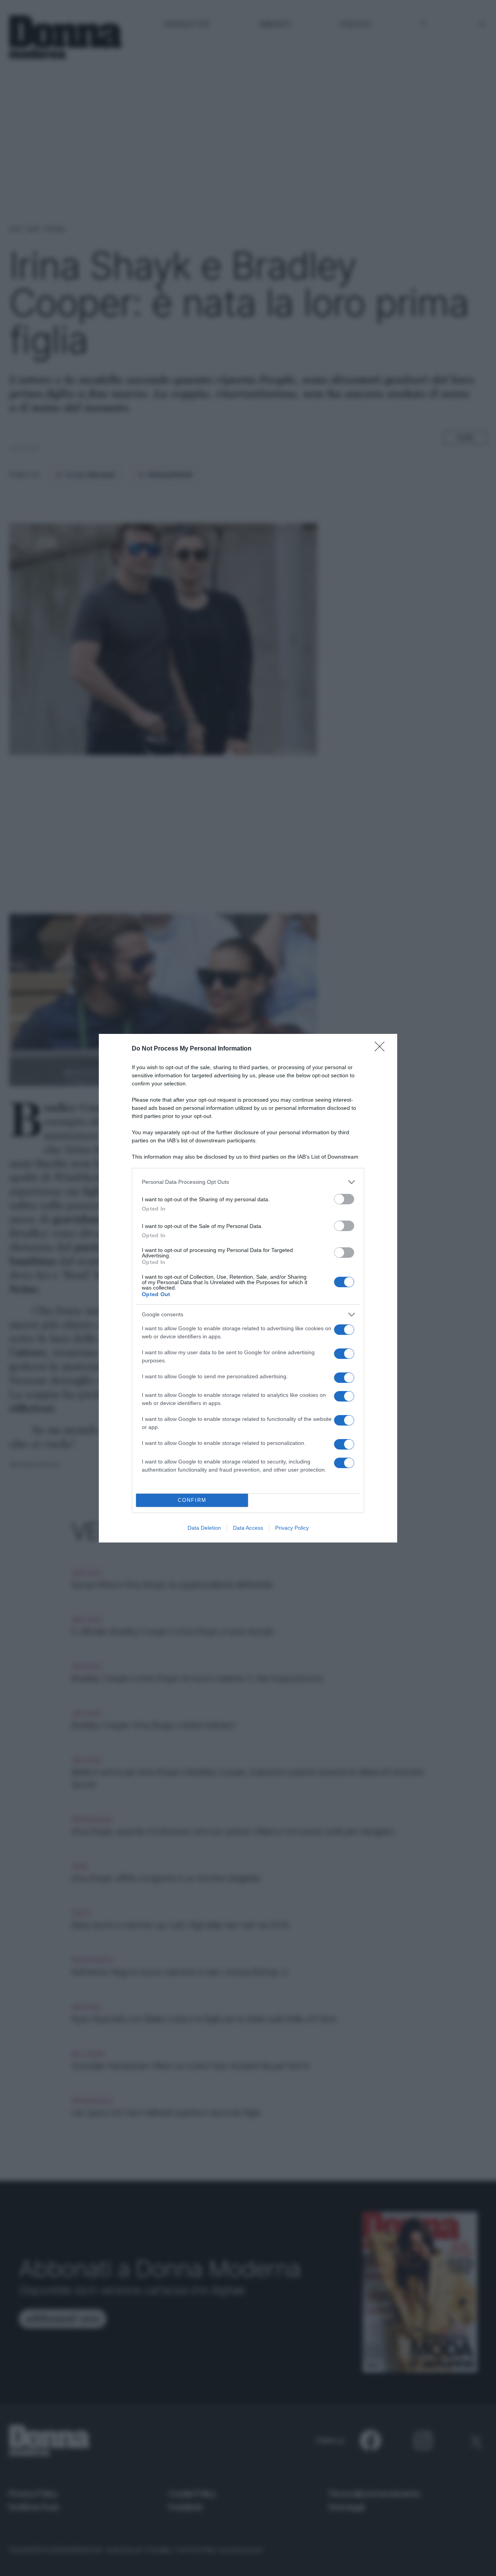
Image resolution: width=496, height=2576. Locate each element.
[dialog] (248, 1288)
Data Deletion (204, 1528)
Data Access (248, 1528)
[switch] (344, 1199)
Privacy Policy (292, 1528)
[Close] (382, 1049)
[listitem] (248, 1182)
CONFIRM (192, 1500)
